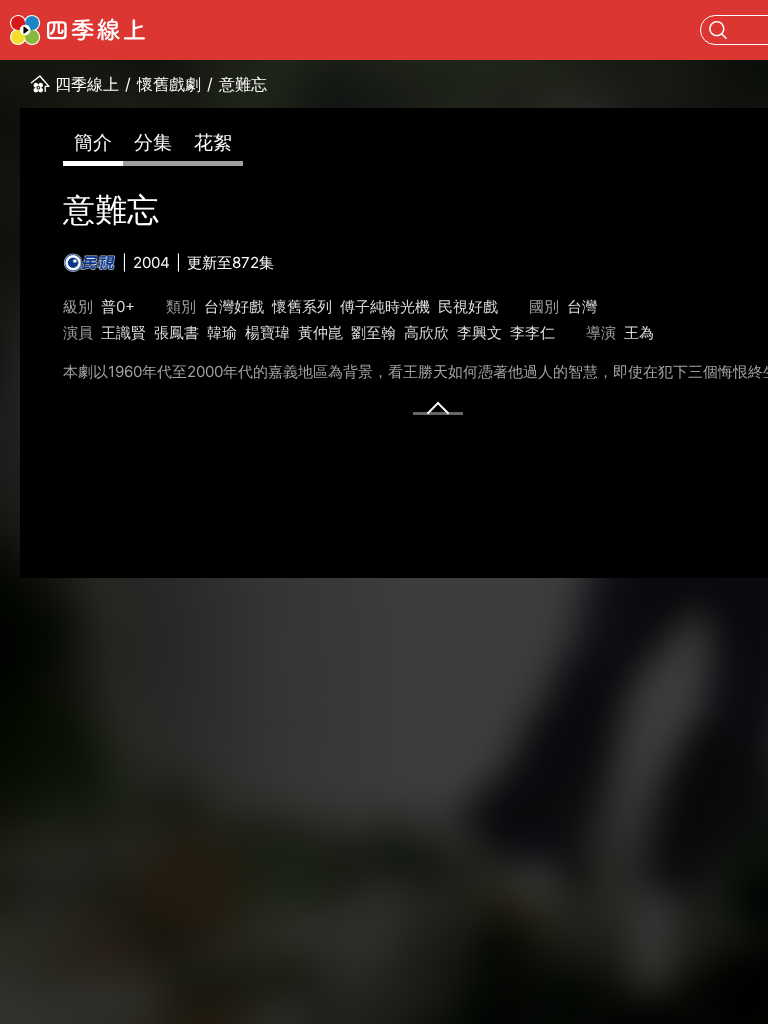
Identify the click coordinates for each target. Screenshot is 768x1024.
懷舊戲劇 (169, 84)
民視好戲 (468, 306)
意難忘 (243, 84)
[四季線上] (77, 30)
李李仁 (532, 332)
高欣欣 (426, 332)
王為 (639, 332)
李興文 (479, 332)
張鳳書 (176, 332)
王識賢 (123, 332)
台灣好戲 (234, 306)
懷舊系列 (302, 306)
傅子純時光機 (385, 306)
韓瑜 (222, 332)
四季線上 (87, 84)
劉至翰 (373, 332)
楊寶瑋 (267, 332)
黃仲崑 (320, 332)
